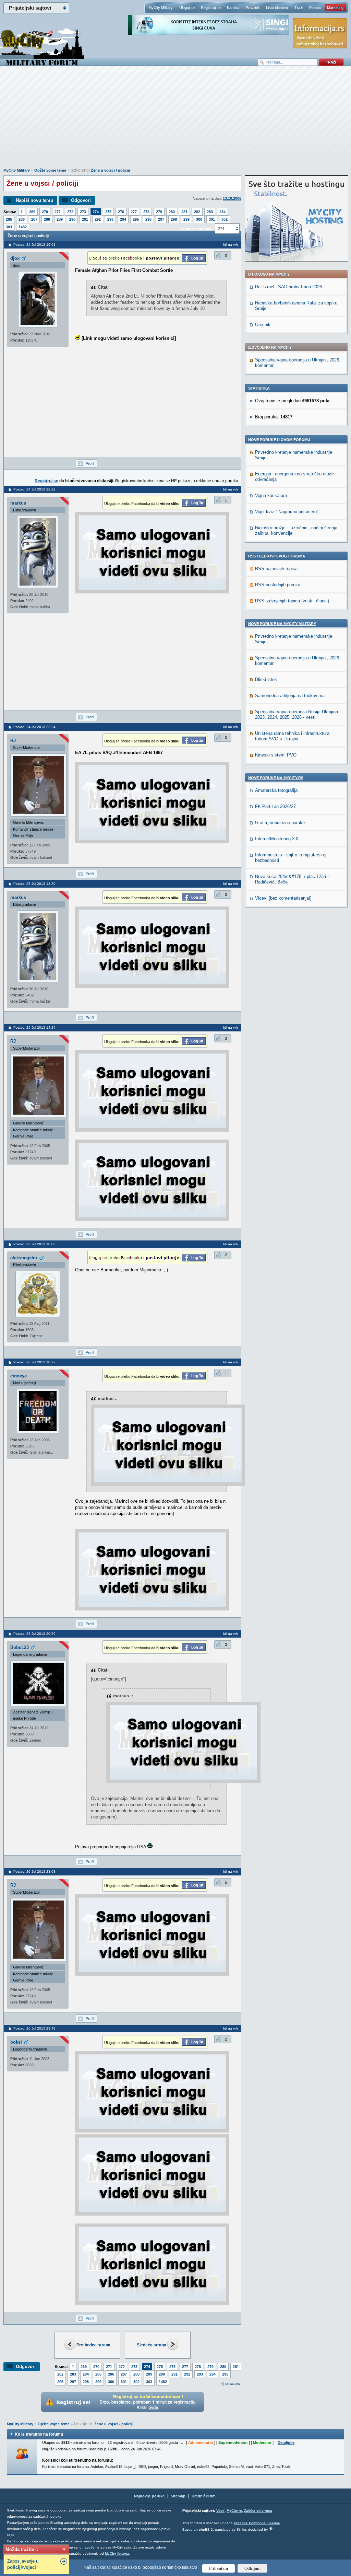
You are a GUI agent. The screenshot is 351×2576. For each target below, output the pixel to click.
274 (96, 212)
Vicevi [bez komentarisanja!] (283, 898)
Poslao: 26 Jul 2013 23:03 (34, 1872)
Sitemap (178, 2496)
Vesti (220, 2511)
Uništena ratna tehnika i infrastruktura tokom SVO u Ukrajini (292, 736)
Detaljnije (286, 2442)
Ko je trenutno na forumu (39, 2434)
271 (58, 212)
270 (45, 212)
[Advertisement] (175, 120)
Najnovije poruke (149, 2496)
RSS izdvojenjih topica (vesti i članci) (292, 601)
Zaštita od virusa (258, 2511)
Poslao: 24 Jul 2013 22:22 (34, 489)
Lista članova (277, 8)
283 (210, 212)
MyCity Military (161, 8)
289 (60, 219)
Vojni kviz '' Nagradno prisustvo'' (287, 512)
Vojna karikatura (271, 495)
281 (184, 212)
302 (225, 219)
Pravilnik (253, 8)
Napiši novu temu (34, 200)
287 (34, 219)
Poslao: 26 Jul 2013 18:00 (34, 1244)
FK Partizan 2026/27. (276, 806)
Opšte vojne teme (50, 170)
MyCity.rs (234, 2511)
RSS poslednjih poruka (278, 585)
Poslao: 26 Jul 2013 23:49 (34, 2028)
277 (134, 212)
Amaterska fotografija (276, 790)
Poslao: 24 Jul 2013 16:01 (34, 245)
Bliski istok (266, 679)
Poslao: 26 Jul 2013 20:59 (34, 1634)
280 (172, 212)
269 (32, 212)
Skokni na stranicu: (196, 229)
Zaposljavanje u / (23, 2564)
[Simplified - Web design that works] (271, 2528)
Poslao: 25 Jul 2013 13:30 (34, 884)
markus (18, 503)
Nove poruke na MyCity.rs (276, 778)
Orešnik (263, 325)
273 (83, 212)
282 (197, 212)
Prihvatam (219, 2568)
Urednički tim (204, 2496)
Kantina (233, 8)
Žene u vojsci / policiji (110, 170)
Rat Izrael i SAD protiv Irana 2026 (288, 287)
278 (146, 212)
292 (98, 219)
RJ (13, 741)
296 (148, 219)
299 (186, 219)
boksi (16, 2042)
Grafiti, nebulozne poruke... (282, 823)
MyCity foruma (117, 2554)
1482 (23, 227)
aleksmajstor (24, 1258)
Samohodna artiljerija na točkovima (290, 696)
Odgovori (81, 200)
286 (22, 219)
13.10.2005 (232, 198)
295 (136, 219)
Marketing (335, 8)
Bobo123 (20, 1647)
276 (121, 212)
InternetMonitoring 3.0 (277, 839)
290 (72, 219)
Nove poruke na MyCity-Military (282, 624)
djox (15, 258)
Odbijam (252, 2568)
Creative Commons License (257, 2523)
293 (110, 219)
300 (199, 219)
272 (70, 212)
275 (108, 212)
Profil (90, 463)
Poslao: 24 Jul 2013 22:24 (34, 727)
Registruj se (211, 8)
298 (174, 219)
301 (212, 219)
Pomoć (315, 8)
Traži (299, 8)
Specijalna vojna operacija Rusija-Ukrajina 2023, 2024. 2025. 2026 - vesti (296, 714)
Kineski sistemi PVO (276, 755)
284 (222, 212)
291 (85, 219)
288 (47, 219)
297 (161, 219)
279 (159, 212)
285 (9, 219)
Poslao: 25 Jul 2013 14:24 (34, 1027)
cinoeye (19, 1376)
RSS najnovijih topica (276, 569)
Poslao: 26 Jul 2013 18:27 (34, 1362)
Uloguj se (187, 8)
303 (9, 227)
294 (123, 219)
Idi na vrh (233, 2384)
